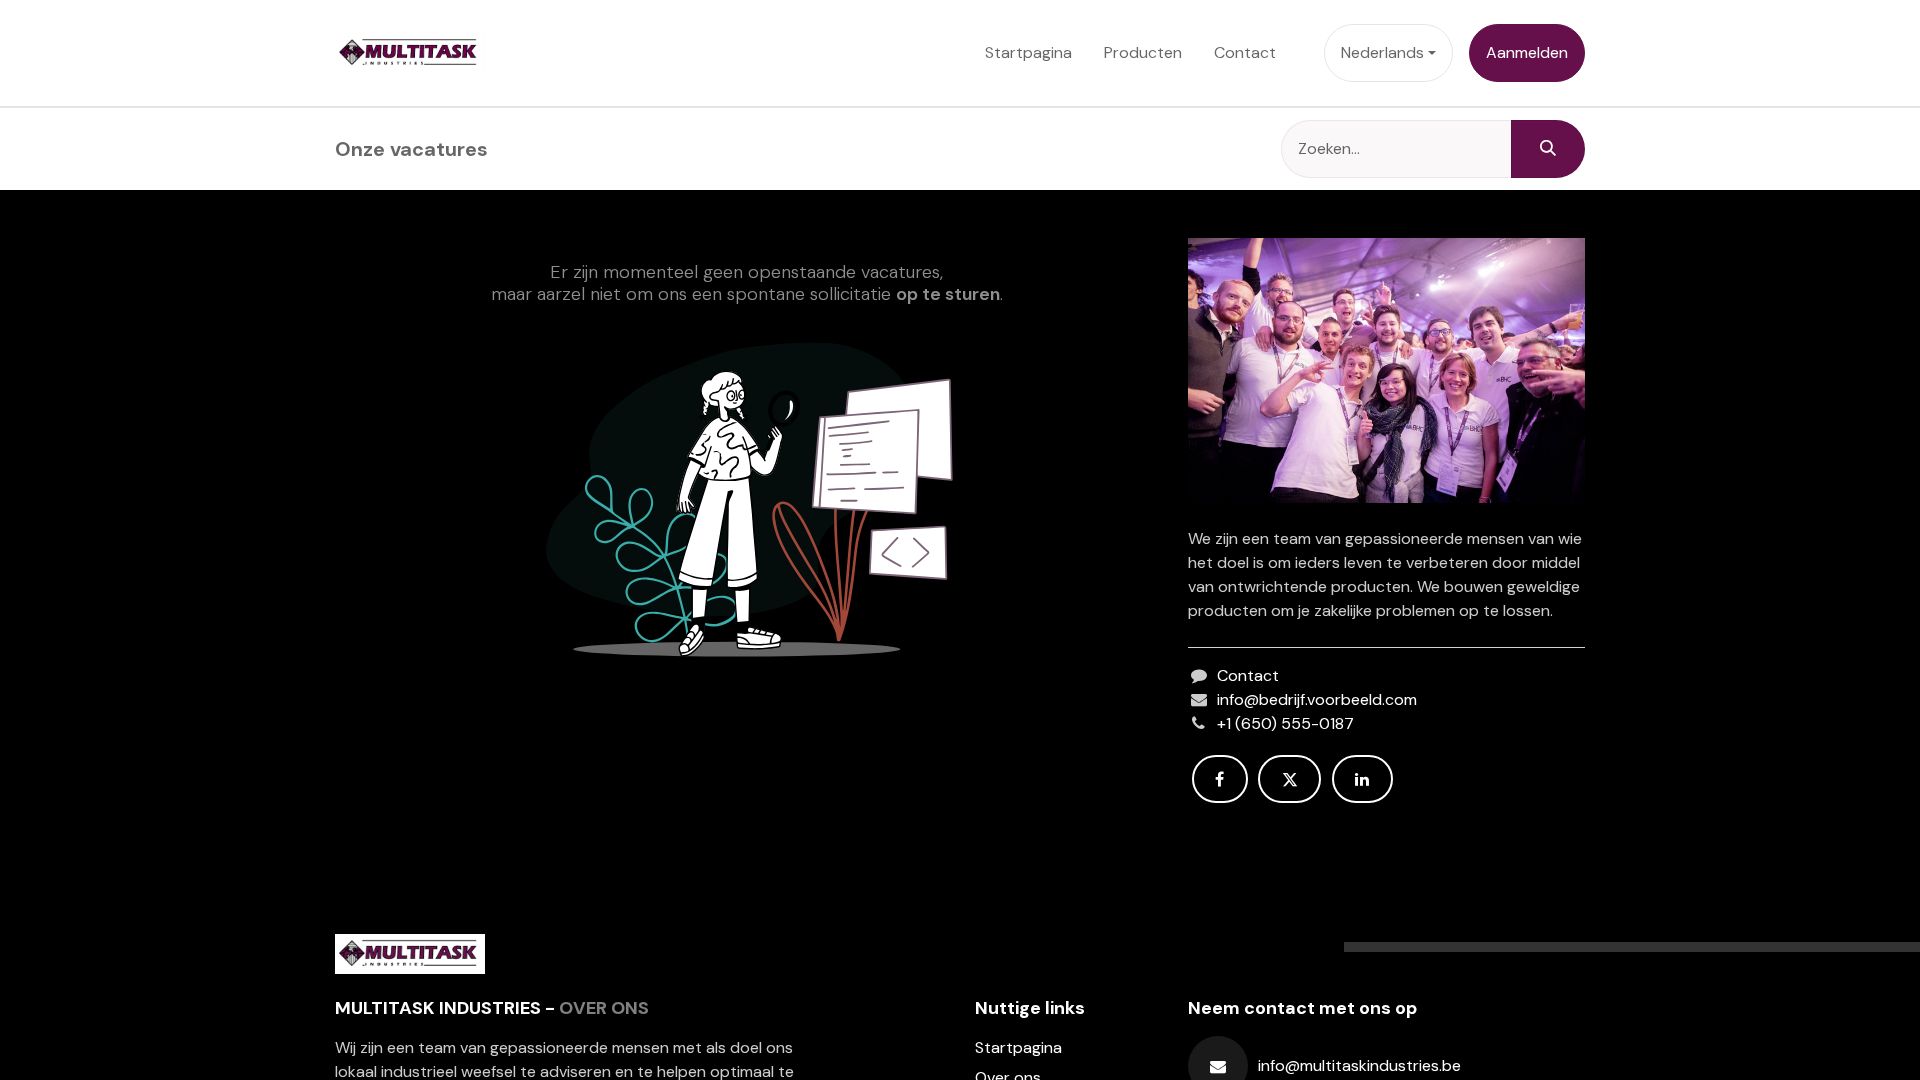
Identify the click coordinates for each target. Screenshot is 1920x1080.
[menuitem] (1028, 53)
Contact (1248, 675)
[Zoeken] (1548, 149)
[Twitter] (1289, 779)
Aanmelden (1527, 52)
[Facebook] (1220, 779)
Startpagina (1018, 1047)
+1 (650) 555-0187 (1285, 723)
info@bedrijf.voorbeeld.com (1317, 699)
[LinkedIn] (1362, 779)
